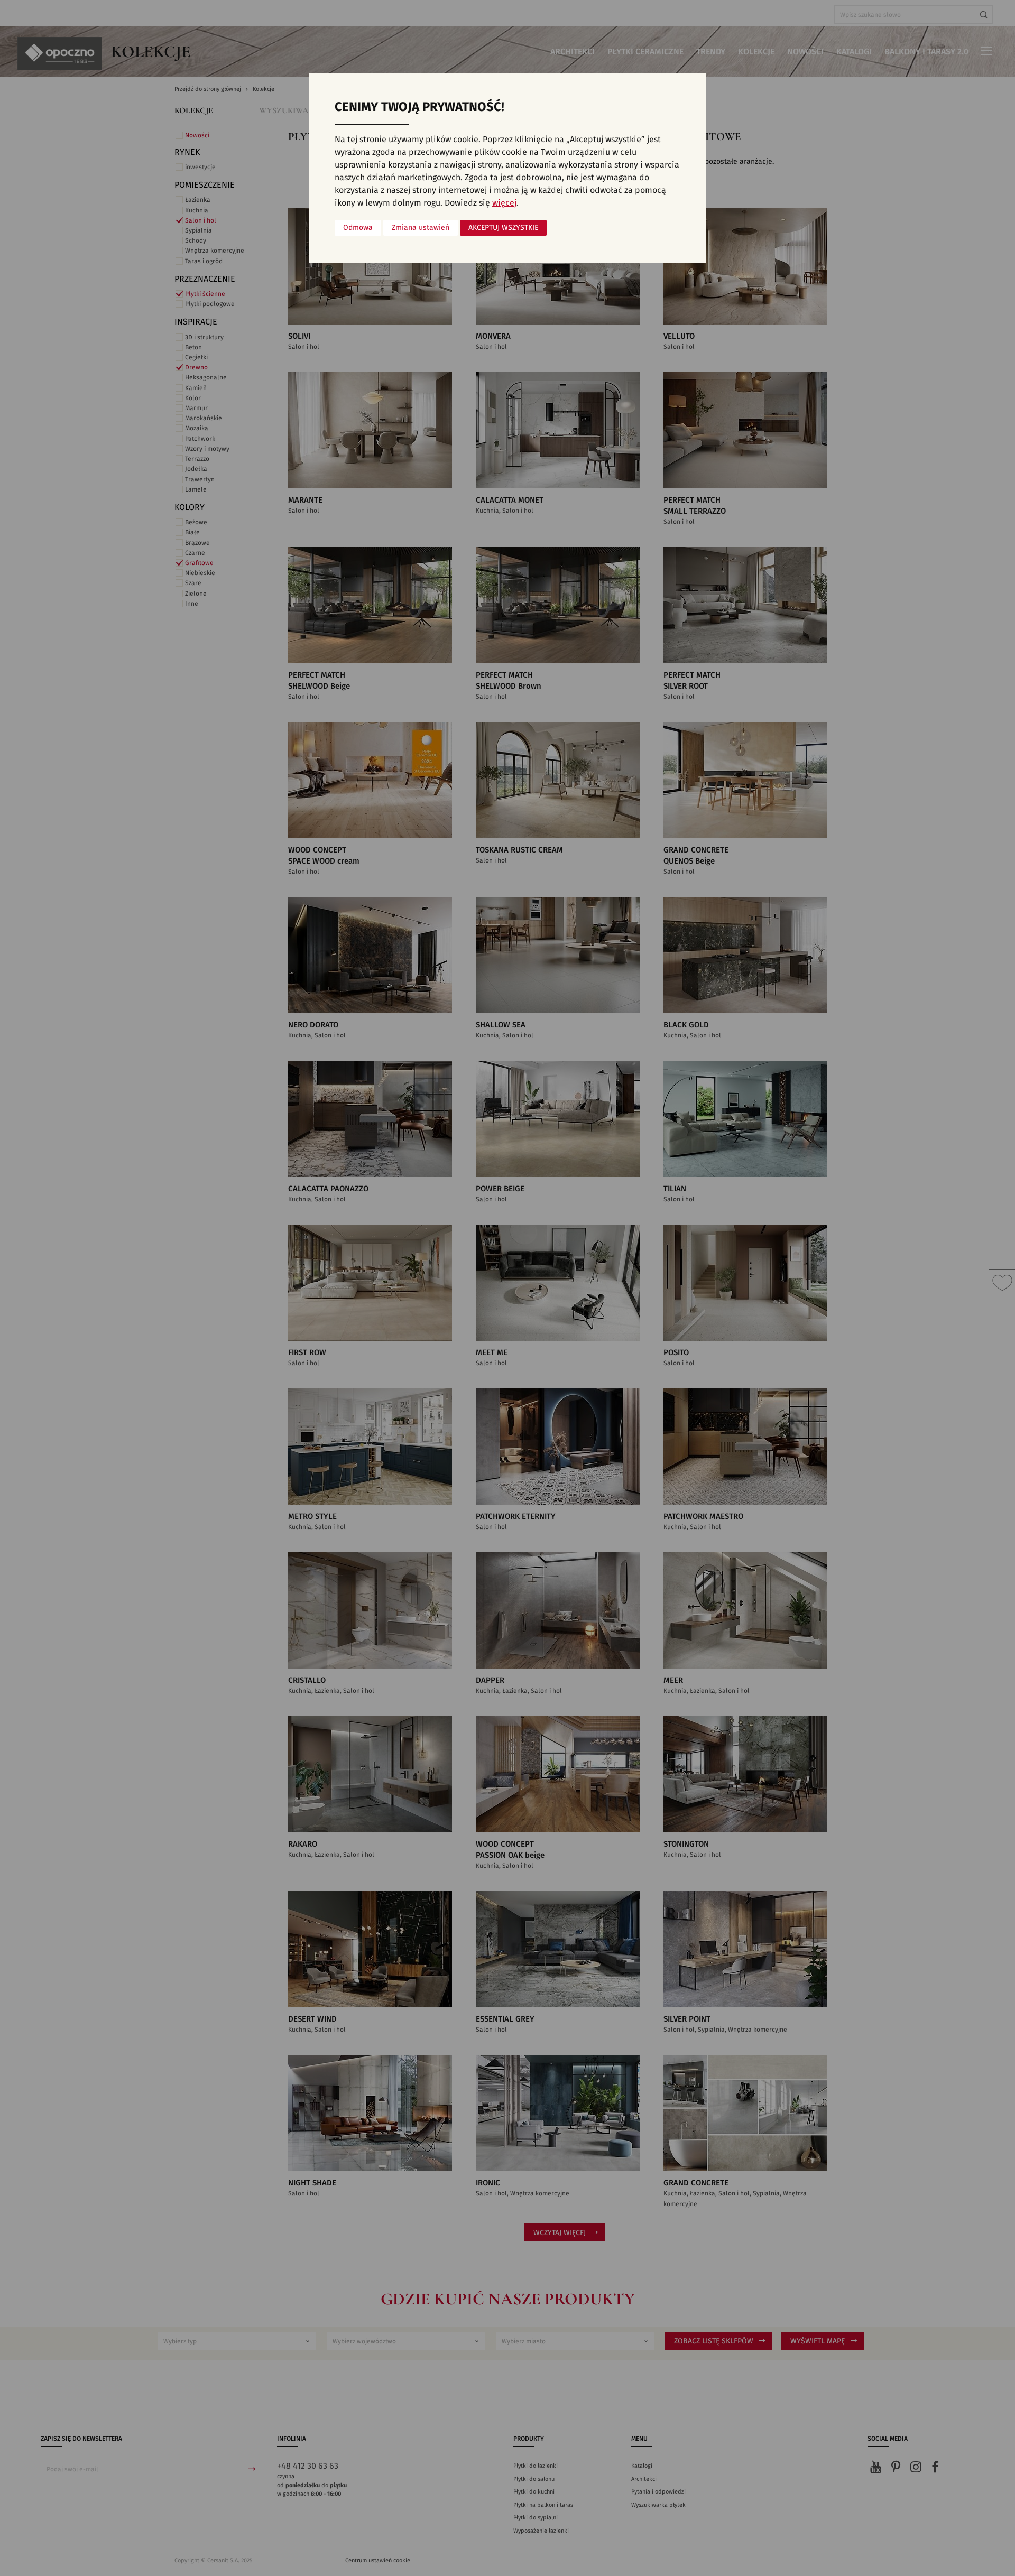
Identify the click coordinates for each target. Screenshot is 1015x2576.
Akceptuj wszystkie (503, 228)
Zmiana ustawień (421, 228)
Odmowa (358, 228)
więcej (504, 203)
